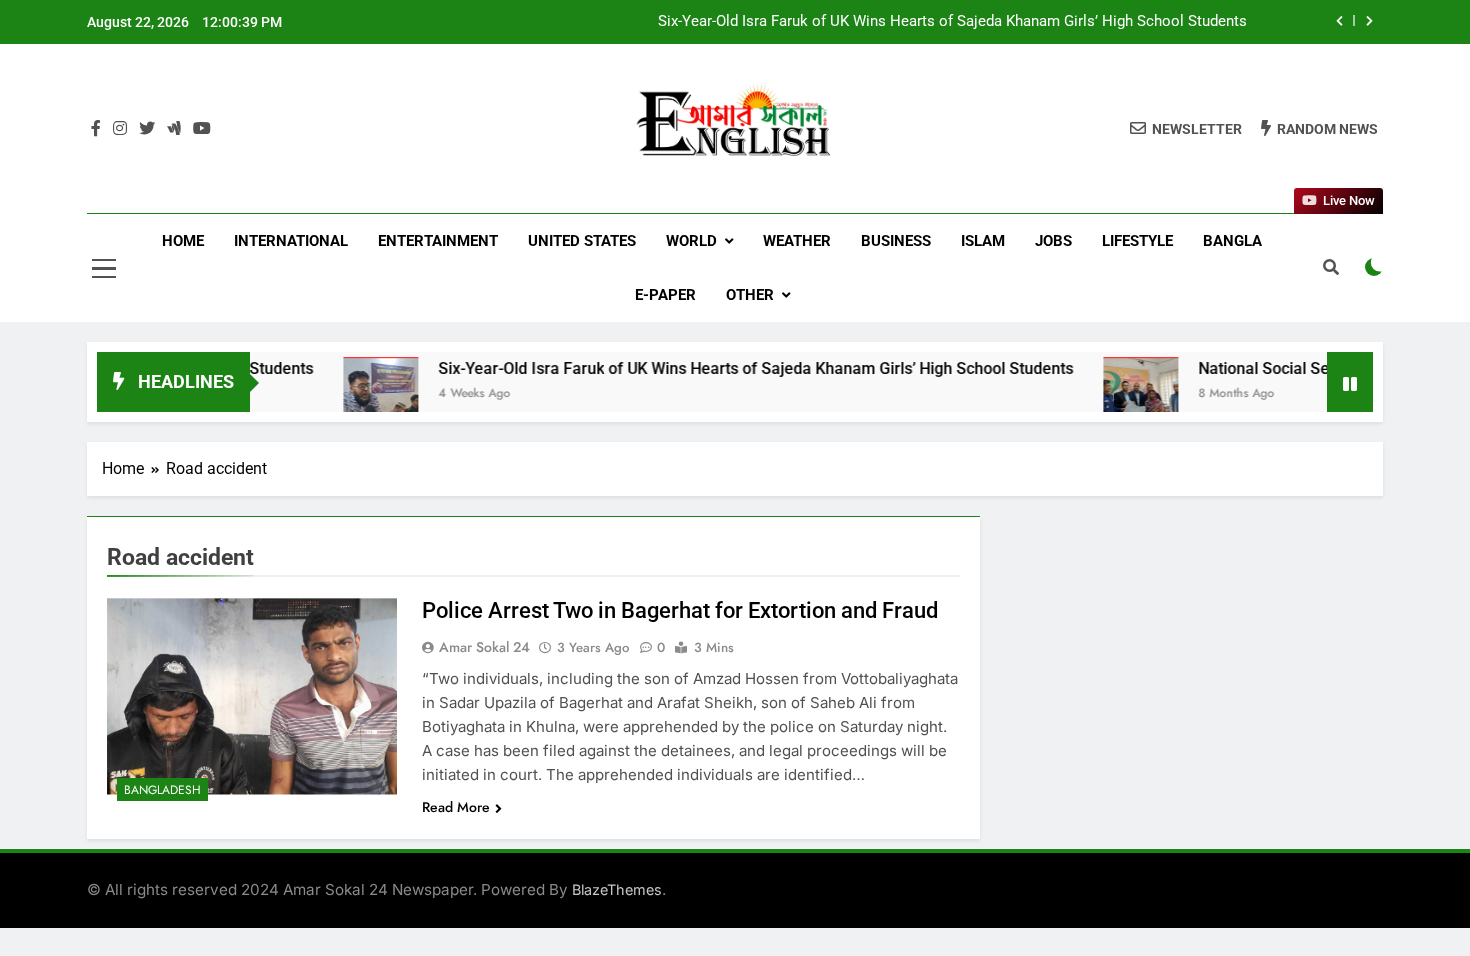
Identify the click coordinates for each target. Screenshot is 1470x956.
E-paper (665, 295)
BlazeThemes (617, 889)
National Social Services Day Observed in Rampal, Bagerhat (1049, 28)
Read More (456, 807)
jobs (1053, 241)
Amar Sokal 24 (484, 647)
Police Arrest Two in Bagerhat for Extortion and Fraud (680, 610)
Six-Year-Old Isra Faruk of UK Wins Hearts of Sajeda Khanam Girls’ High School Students (721, 368)
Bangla (1232, 241)
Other (750, 295)
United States (582, 241)
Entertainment (438, 241)
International (291, 241)
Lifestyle (1137, 241)
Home (183, 241)
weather (797, 241)
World (691, 241)
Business (896, 241)
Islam (983, 241)
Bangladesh (162, 790)
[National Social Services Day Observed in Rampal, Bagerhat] (1106, 394)
